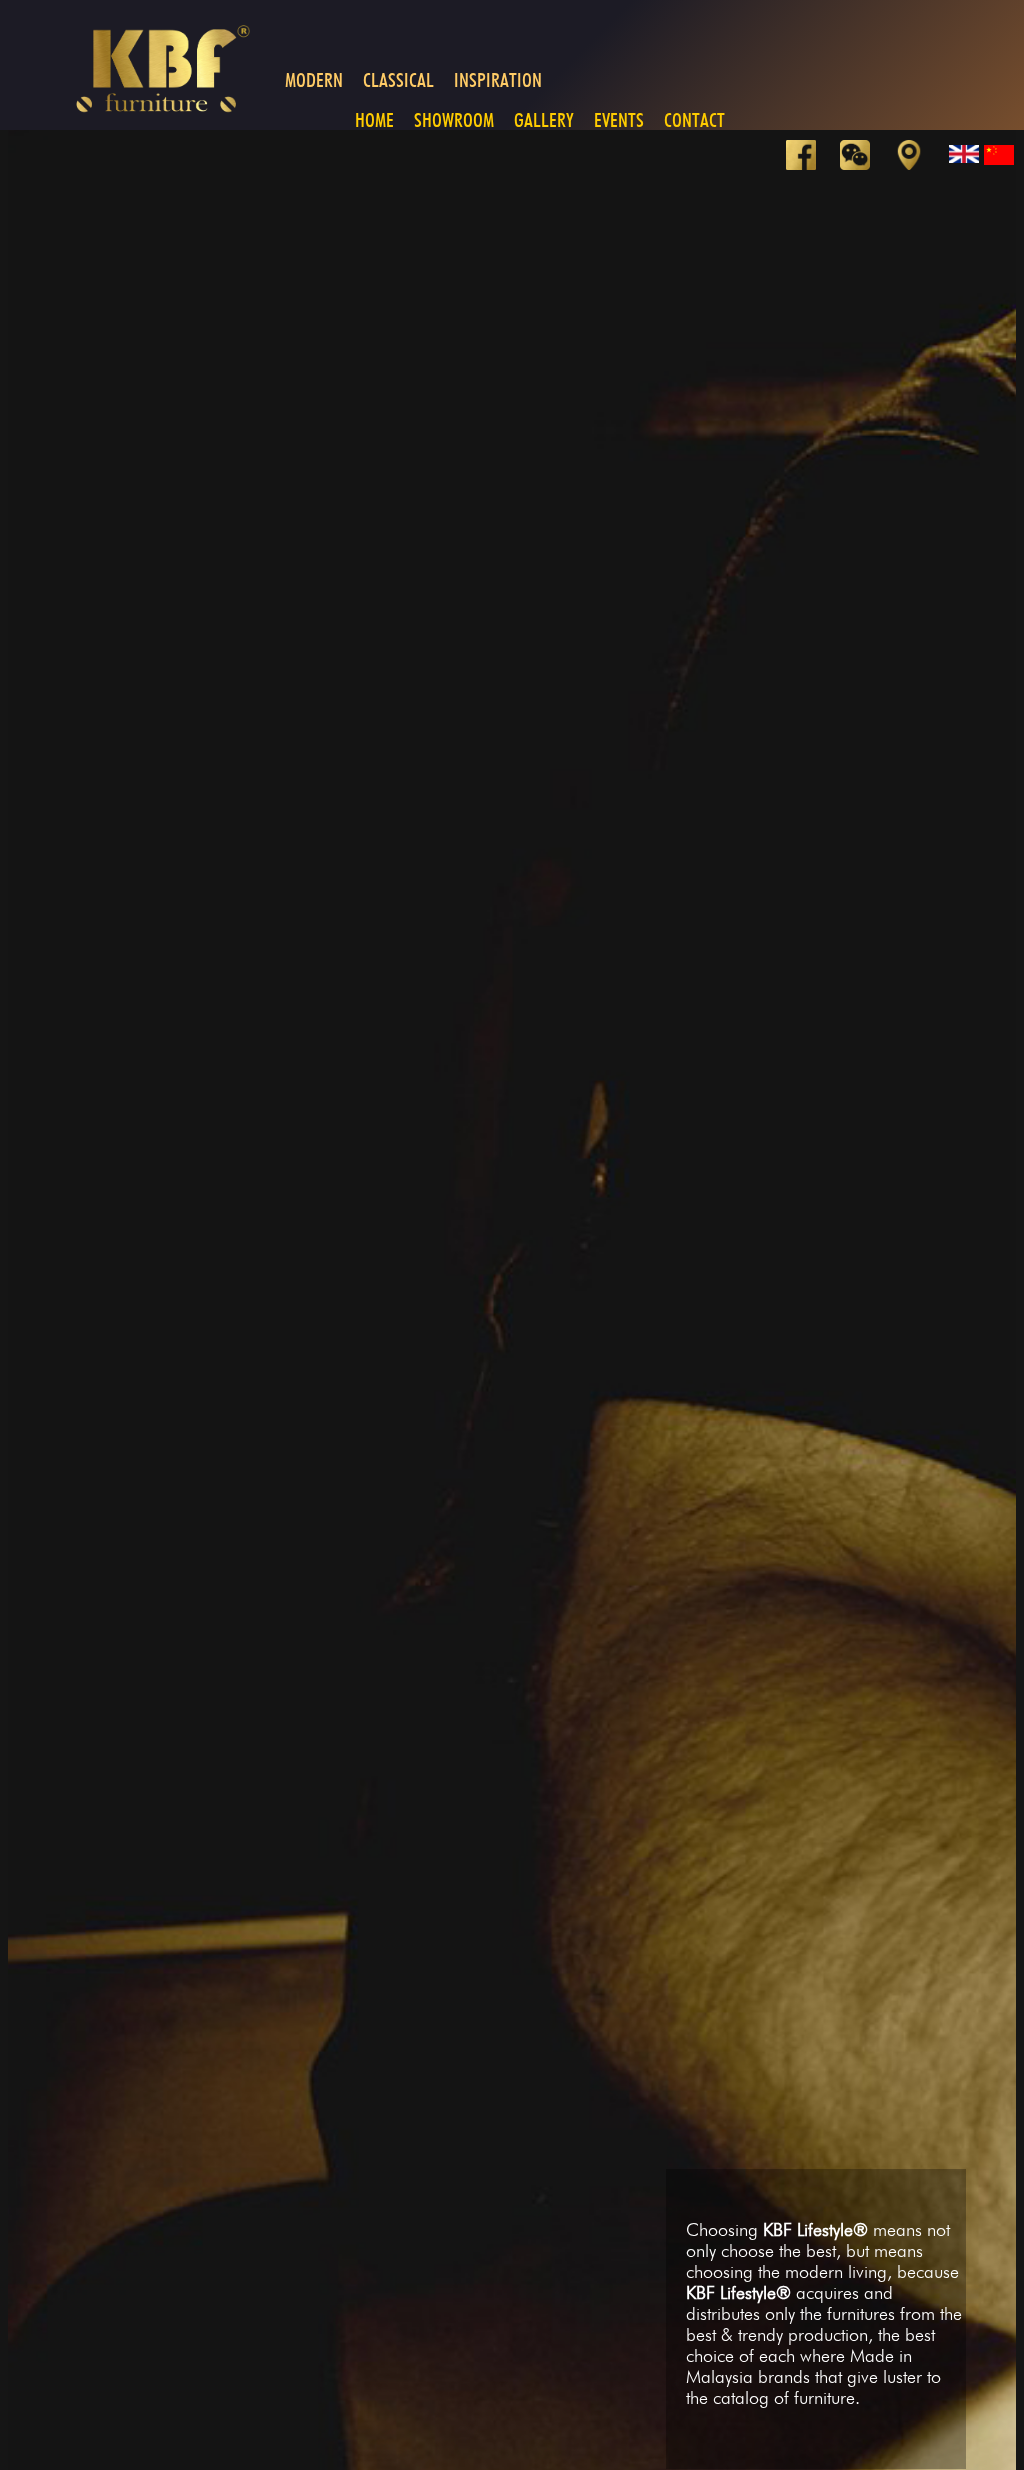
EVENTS (619, 120)
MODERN (314, 80)
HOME (374, 120)
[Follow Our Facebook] (811, 164)
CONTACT (694, 120)
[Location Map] (919, 164)
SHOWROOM (454, 120)
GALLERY (544, 120)
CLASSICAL (398, 80)
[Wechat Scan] (865, 164)
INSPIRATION (498, 80)
